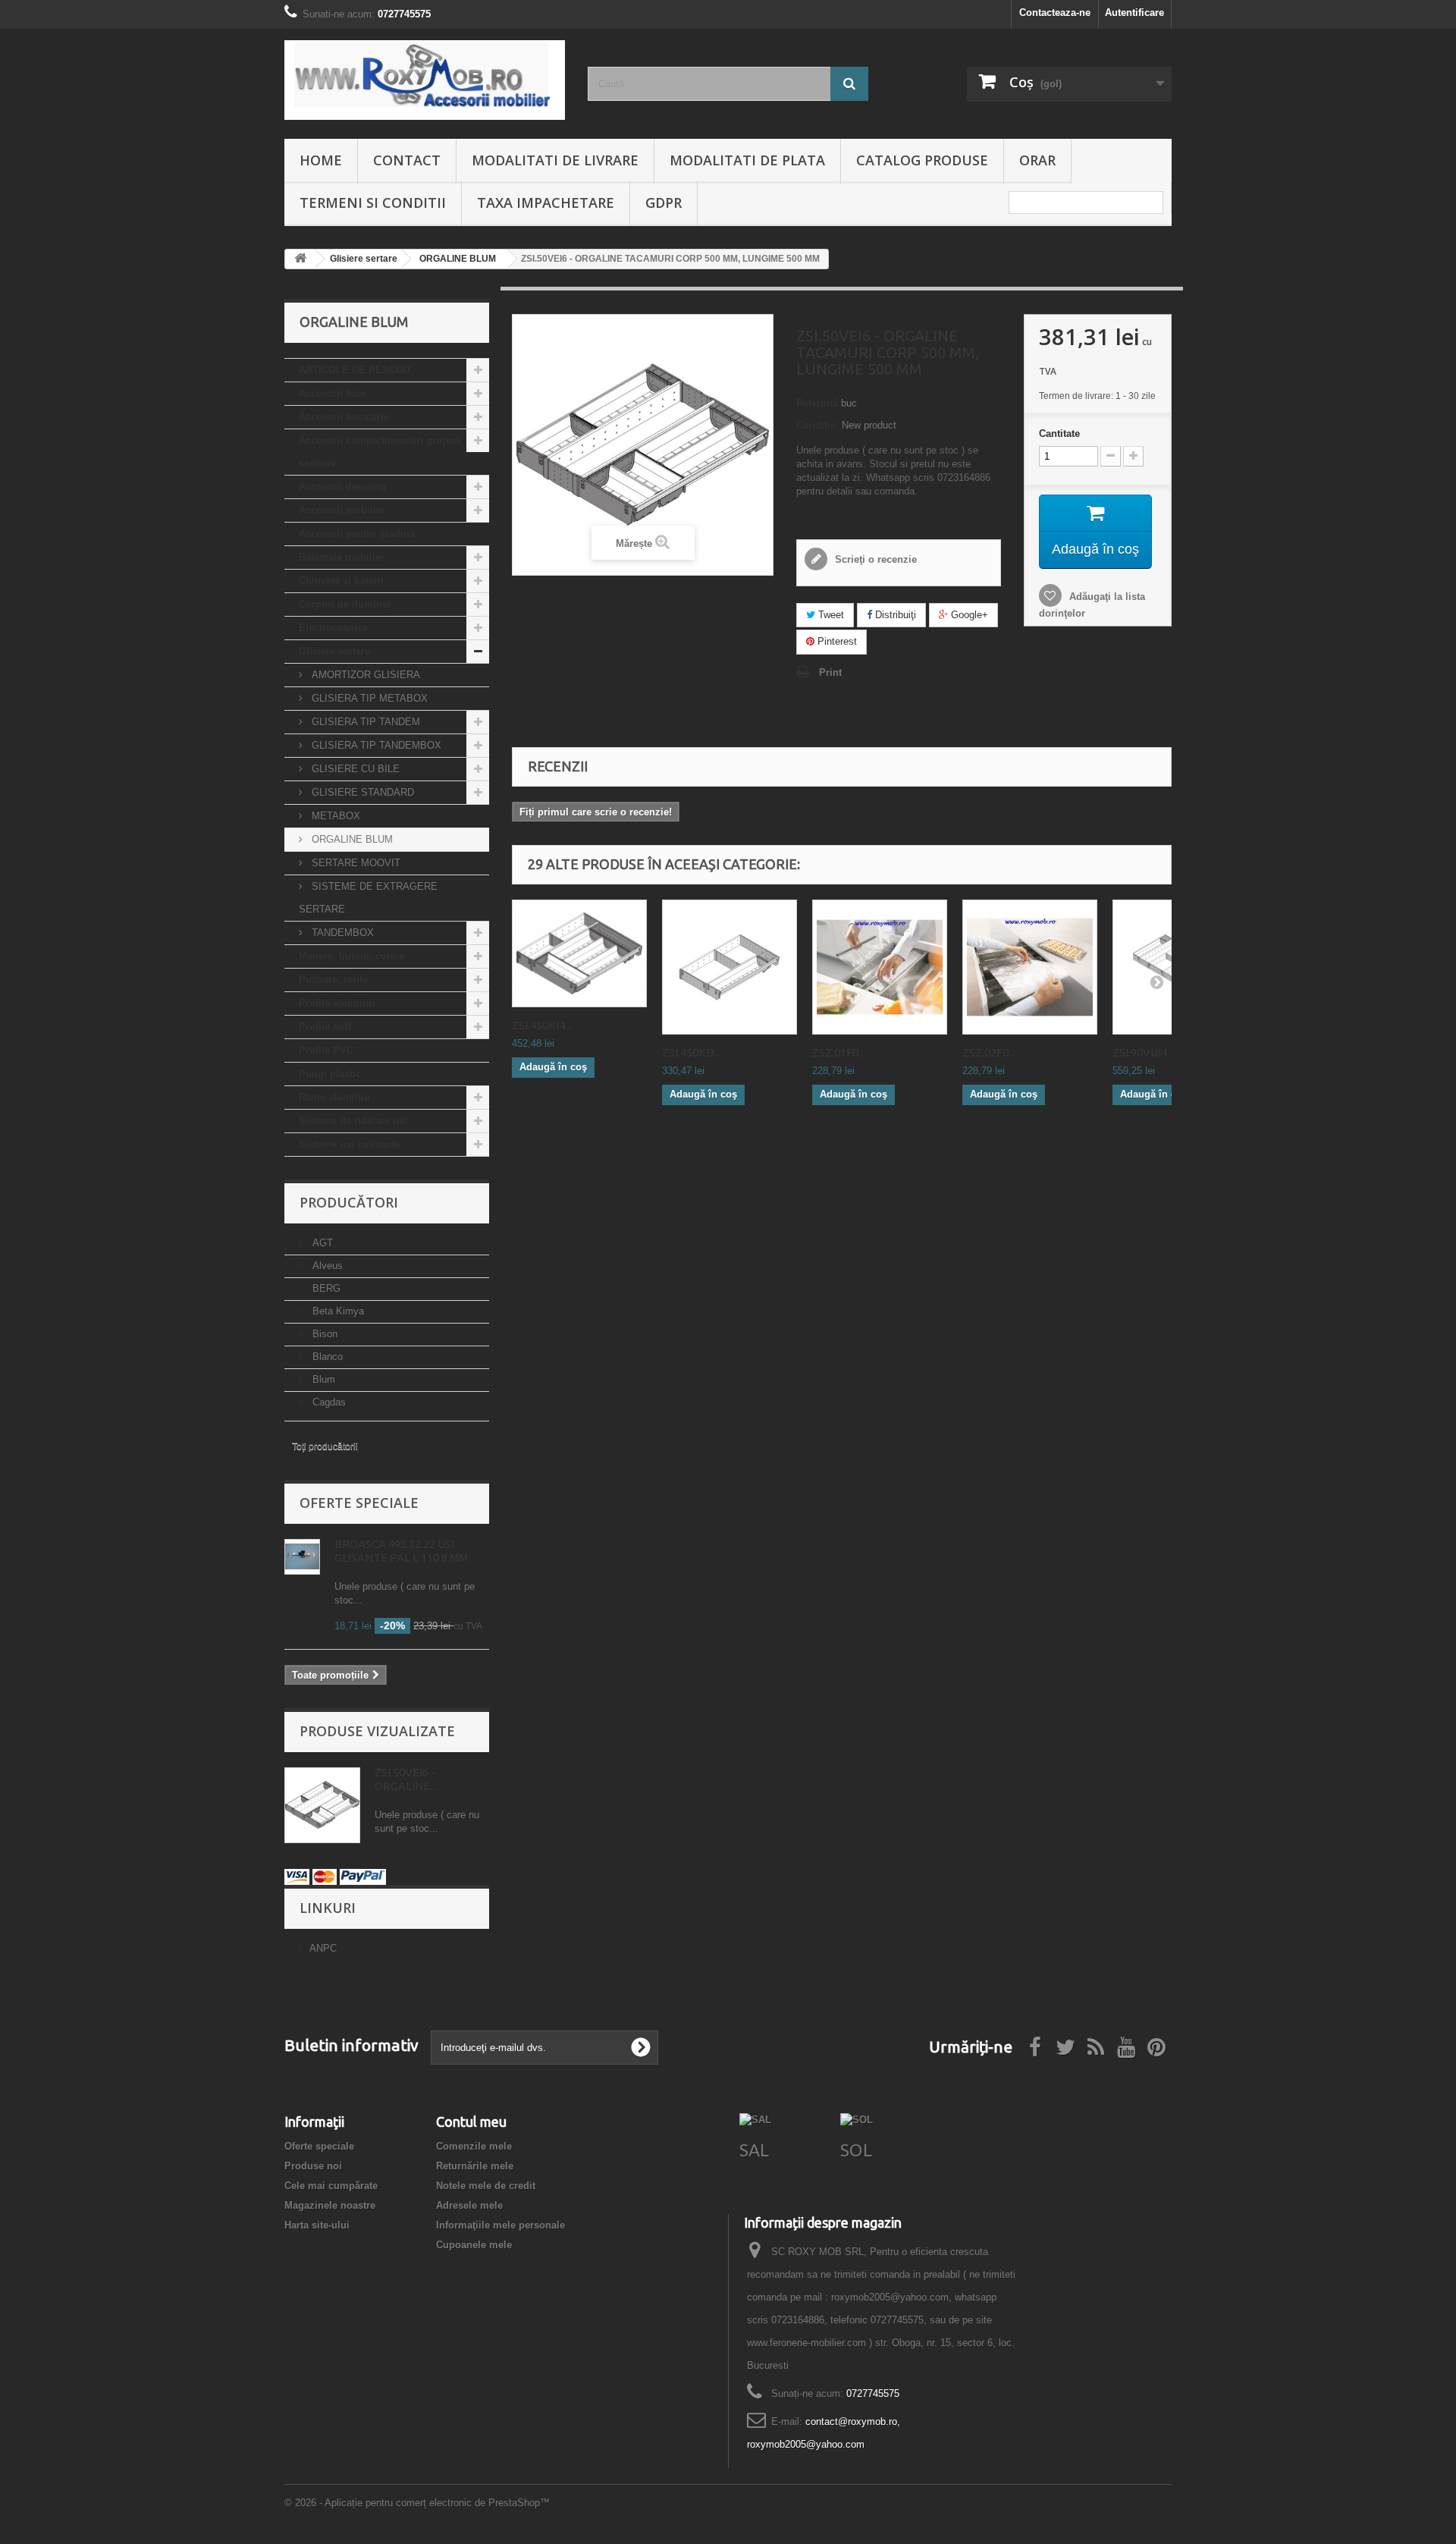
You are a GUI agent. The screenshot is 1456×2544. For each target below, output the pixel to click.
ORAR (1037, 160)
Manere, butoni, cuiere (351, 956)
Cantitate (1059, 433)
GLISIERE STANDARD (361, 792)
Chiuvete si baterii (341, 581)
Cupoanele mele (474, 2245)
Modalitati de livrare (555, 160)
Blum (322, 1379)
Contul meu (471, 2122)
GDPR (664, 203)
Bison (323, 1334)
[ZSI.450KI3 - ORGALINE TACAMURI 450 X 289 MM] (730, 967)
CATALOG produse (922, 160)
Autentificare (1134, 13)
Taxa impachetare (546, 203)
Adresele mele (469, 2205)
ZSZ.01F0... (839, 1052)
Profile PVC (326, 1050)
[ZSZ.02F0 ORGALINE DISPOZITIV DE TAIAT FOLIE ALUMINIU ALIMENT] (1030, 967)
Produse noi (313, 2166)
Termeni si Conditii (373, 203)
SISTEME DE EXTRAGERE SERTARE (368, 898)
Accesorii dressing (343, 487)
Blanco (326, 1357)
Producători (349, 1202)
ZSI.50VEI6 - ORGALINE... (406, 1779)
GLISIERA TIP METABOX (368, 698)
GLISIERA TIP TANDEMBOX (375, 745)
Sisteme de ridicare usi (353, 1121)
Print (830, 672)
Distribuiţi (894, 615)
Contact (407, 160)
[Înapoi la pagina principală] (300, 259)
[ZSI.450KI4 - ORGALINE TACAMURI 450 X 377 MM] (579, 953)
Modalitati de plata (747, 160)
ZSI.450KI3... (692, 1052)
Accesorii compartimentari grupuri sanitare (380, 452)
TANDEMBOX (341, 933)
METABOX (334, 816)
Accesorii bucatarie (344, 417)
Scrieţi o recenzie (874, 559)
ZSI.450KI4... (542, 1025)
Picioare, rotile (333, 980)
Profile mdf (325, 1027)
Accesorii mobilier (342, 510)
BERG (325, 1288)
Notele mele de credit (486, 2186)
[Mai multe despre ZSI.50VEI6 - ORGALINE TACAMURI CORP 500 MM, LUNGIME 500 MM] (322, 1805)
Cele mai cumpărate (331, 2186)
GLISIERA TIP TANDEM (364, 722)
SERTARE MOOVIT (355, 863)
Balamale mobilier (342, 557)
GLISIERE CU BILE (354, 769)
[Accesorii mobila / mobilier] (425, 80)
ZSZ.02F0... (989, 1052)
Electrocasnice (333, 628)
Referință (817, 403)
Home (321, 160)
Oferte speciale (359, 1503)
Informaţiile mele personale (500, 2225)
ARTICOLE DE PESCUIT (355, 370)
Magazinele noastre (330, 2205)
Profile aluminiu (337, 1003)
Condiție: (817, 425)
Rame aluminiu (334, 1097)
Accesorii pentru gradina (357, 534)
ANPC (323, 1948)
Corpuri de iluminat (345, 604)
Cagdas (328, 1402)
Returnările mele (475, 2166)
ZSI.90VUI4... (1143, 1052)
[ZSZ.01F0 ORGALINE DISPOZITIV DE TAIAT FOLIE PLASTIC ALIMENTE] (880, 967)
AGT (321, 1243)
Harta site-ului (317, 2225)
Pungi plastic (330, 1074)
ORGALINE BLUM (351, 839)
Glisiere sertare (334, 651)
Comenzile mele (474, 2146)
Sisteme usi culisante (349, 1144)
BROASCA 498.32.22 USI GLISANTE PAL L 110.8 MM (401, 1551)
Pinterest (836, 641)
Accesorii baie (332, 393)
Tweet (830, 615)
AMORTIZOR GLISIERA (364, 675)
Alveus (326, 1266)
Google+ (968, 615)
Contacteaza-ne (1055, 13)
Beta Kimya (337, 1311)
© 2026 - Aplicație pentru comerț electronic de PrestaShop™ (417, 2503)
